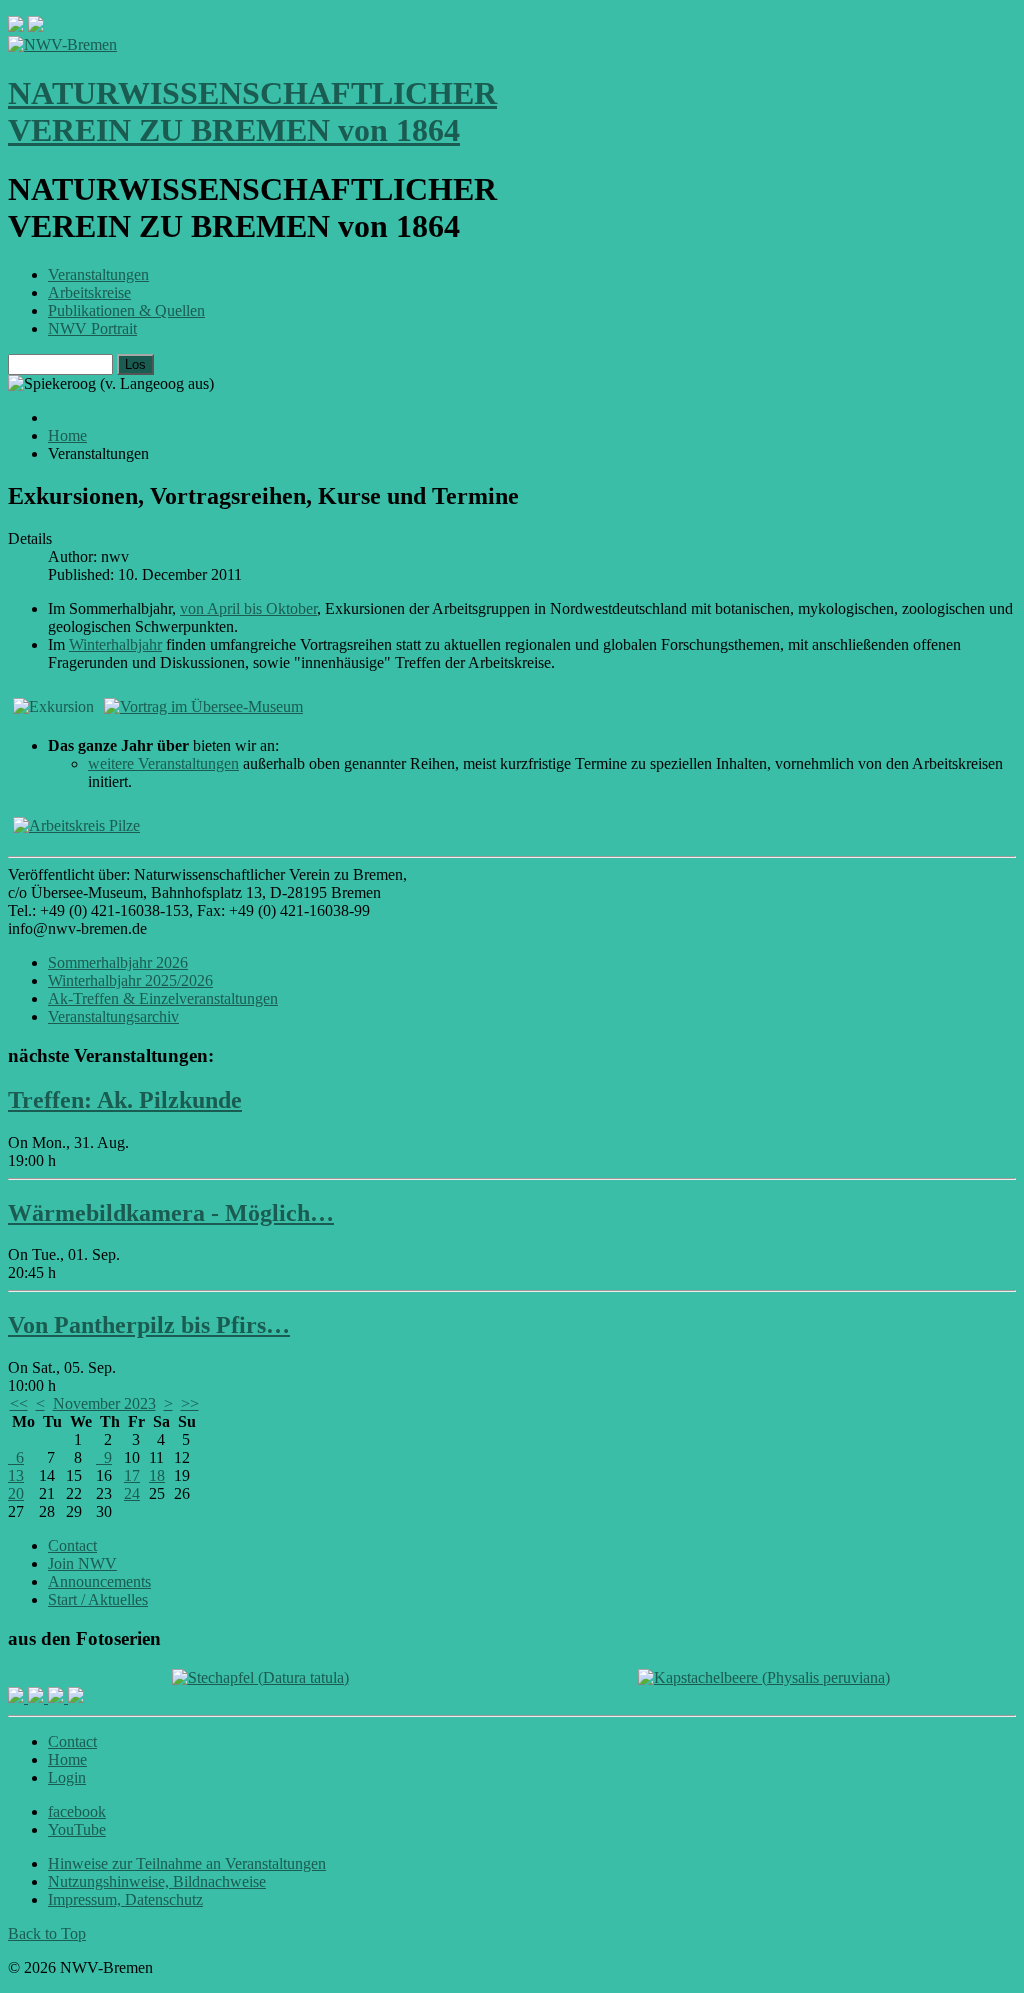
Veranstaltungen (98, 274)
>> (190, 1403)
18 (157, 1475)
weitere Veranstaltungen (163, 763)
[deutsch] (36, 26)
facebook (77, 1811)
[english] (16, 26)
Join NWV (82, 1563)
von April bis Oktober (248, 608)
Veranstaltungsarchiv (113, 1016)
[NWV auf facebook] (18, 1697)
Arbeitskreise (89, 292)
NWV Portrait (92, 328)
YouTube (77, 1829)
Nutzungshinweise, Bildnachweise (157, 1881)
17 (132, 1475)
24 (132, 1493)
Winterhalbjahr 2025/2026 (130, 980)
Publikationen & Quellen (126, 310)
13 (16, 1475)
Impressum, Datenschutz (125, 1899)
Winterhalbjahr (115, 644)
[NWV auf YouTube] (76, 1697)
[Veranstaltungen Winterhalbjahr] (203, 706)
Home (67, 1759)
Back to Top (47, 1933)
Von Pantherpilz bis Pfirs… (149, 1325)
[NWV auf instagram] (38, 1697)
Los (135, 364)
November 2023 (104, 1403)
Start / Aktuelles (98, 1599)
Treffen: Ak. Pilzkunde (125, 1100)
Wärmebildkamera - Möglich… (171, 1213)
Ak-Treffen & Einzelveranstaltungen (163, 998)
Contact (72, 1545)
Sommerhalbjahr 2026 (118, 962)
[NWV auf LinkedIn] (58, 1697)
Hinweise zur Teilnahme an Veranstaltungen (187, 1863)
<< (19, 1403)
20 (16, 1493)
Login (67, 1777)
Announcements (99, 1581)
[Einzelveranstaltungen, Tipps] (76, 825)
